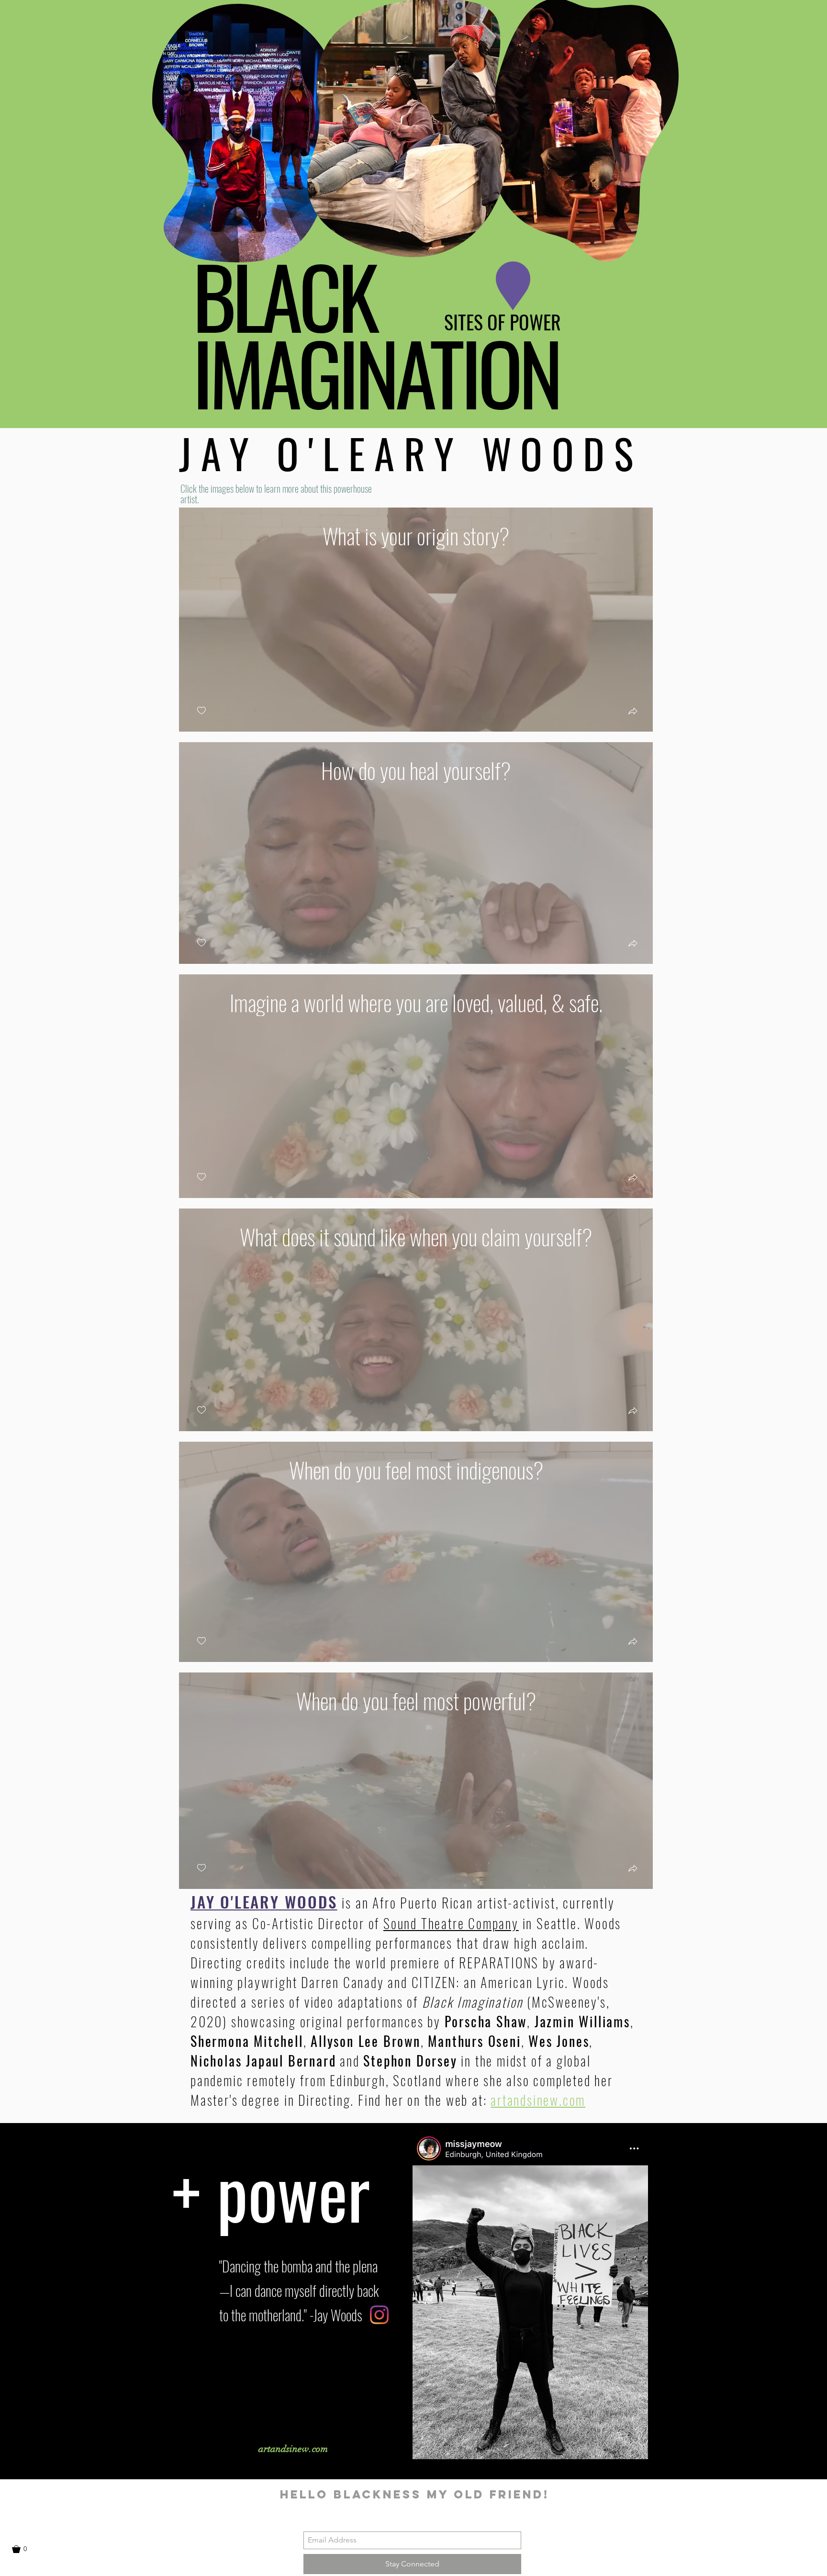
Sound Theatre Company (451, 1923)
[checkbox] (201, 711)
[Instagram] (379, 2315)
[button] (810, 32)
